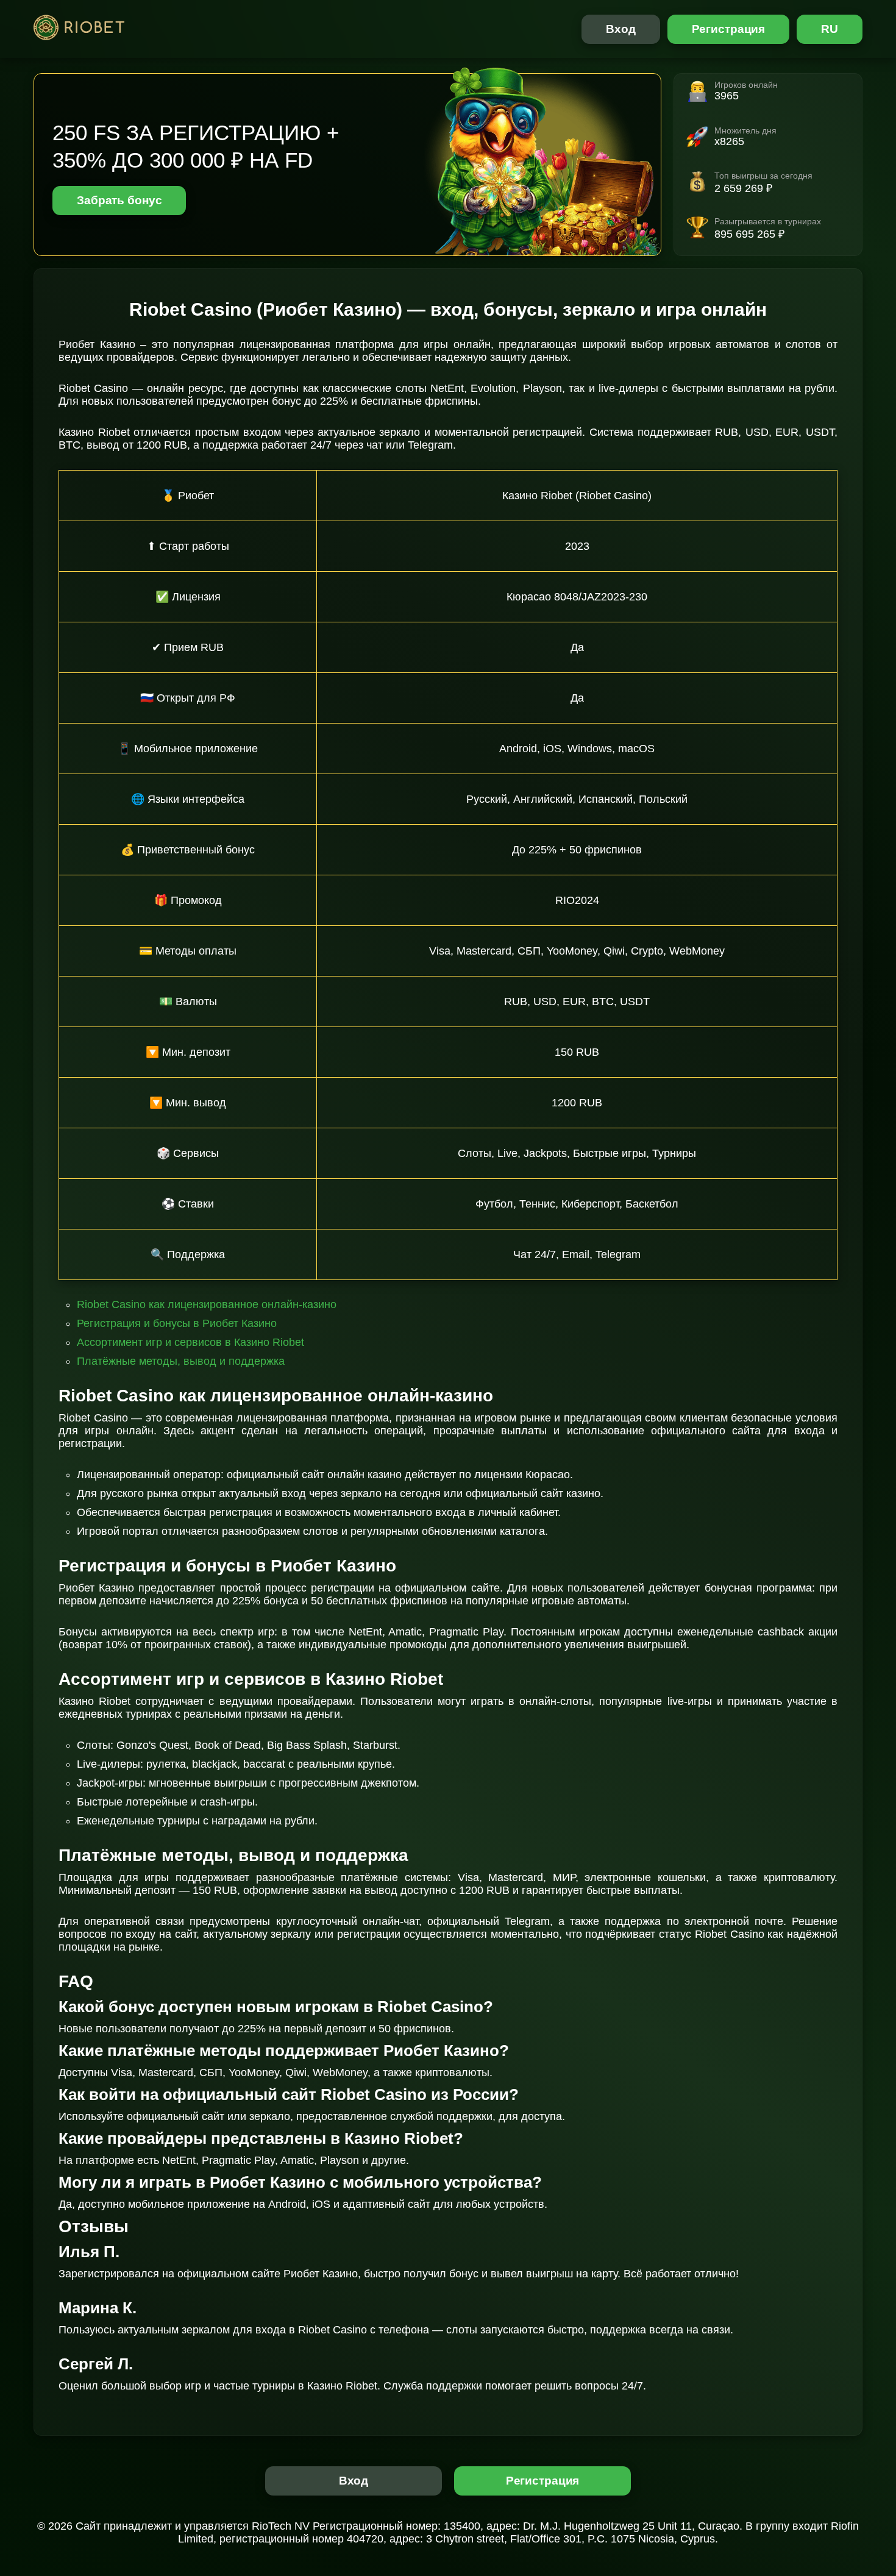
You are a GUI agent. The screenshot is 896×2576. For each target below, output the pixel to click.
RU (830, 29)
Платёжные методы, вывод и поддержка (181, 1361)
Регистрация (729, 29)
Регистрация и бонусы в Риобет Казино (177, 1323)
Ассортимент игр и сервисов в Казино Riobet (190, 1342)
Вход (621, 29)
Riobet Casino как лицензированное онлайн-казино (207, 1304)
